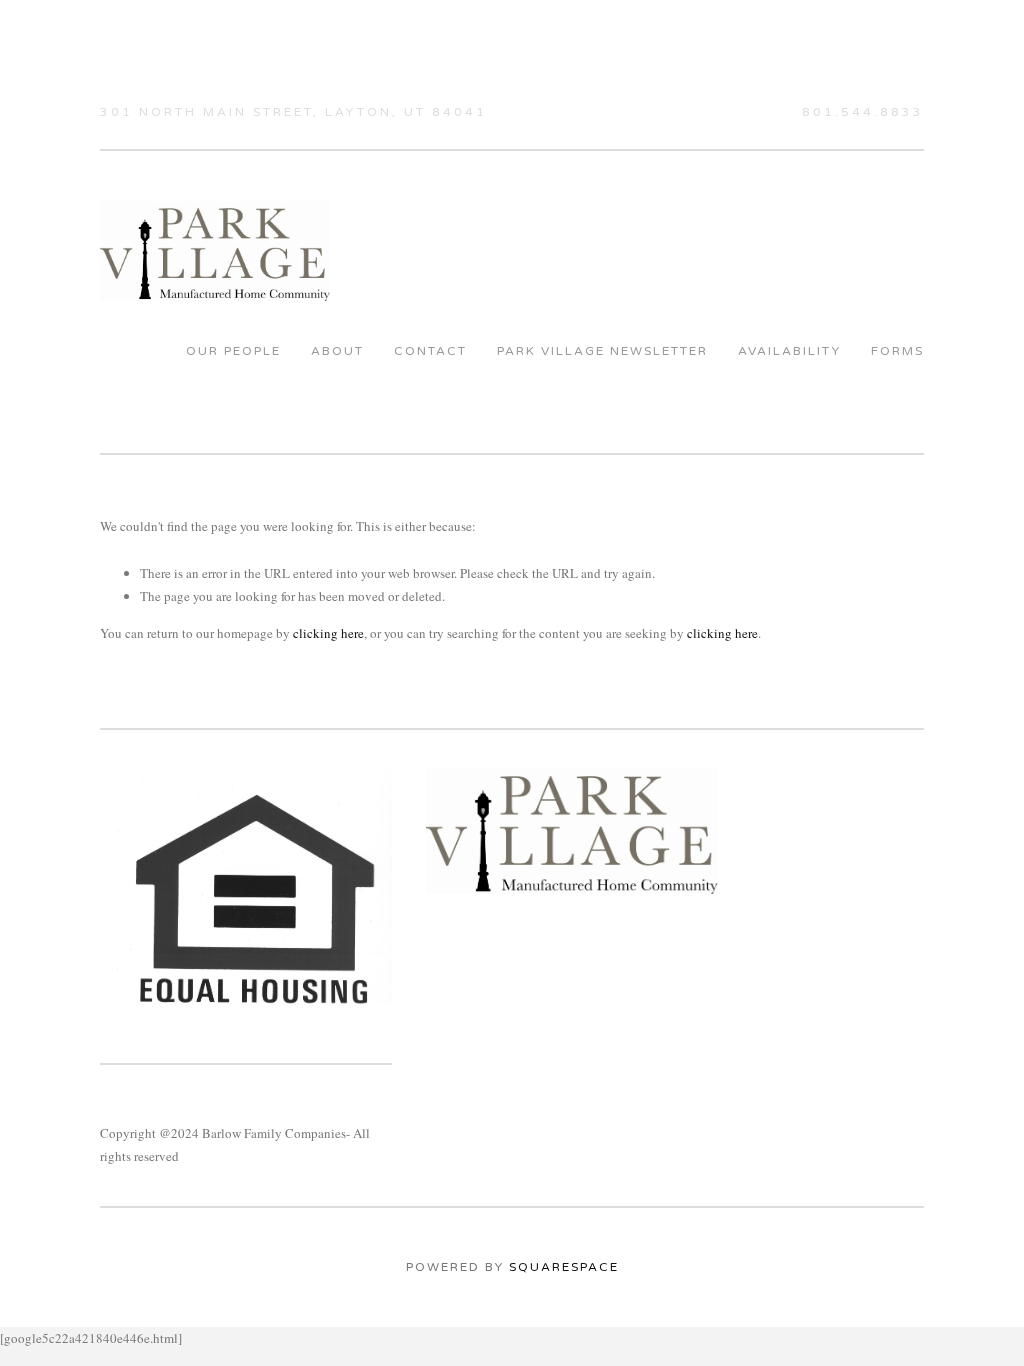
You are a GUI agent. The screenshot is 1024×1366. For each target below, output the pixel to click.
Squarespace (564, 1267)
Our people (233, 351)
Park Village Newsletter (602, 351)
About (337, 351)
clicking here (328, 633)
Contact (430, 351)
